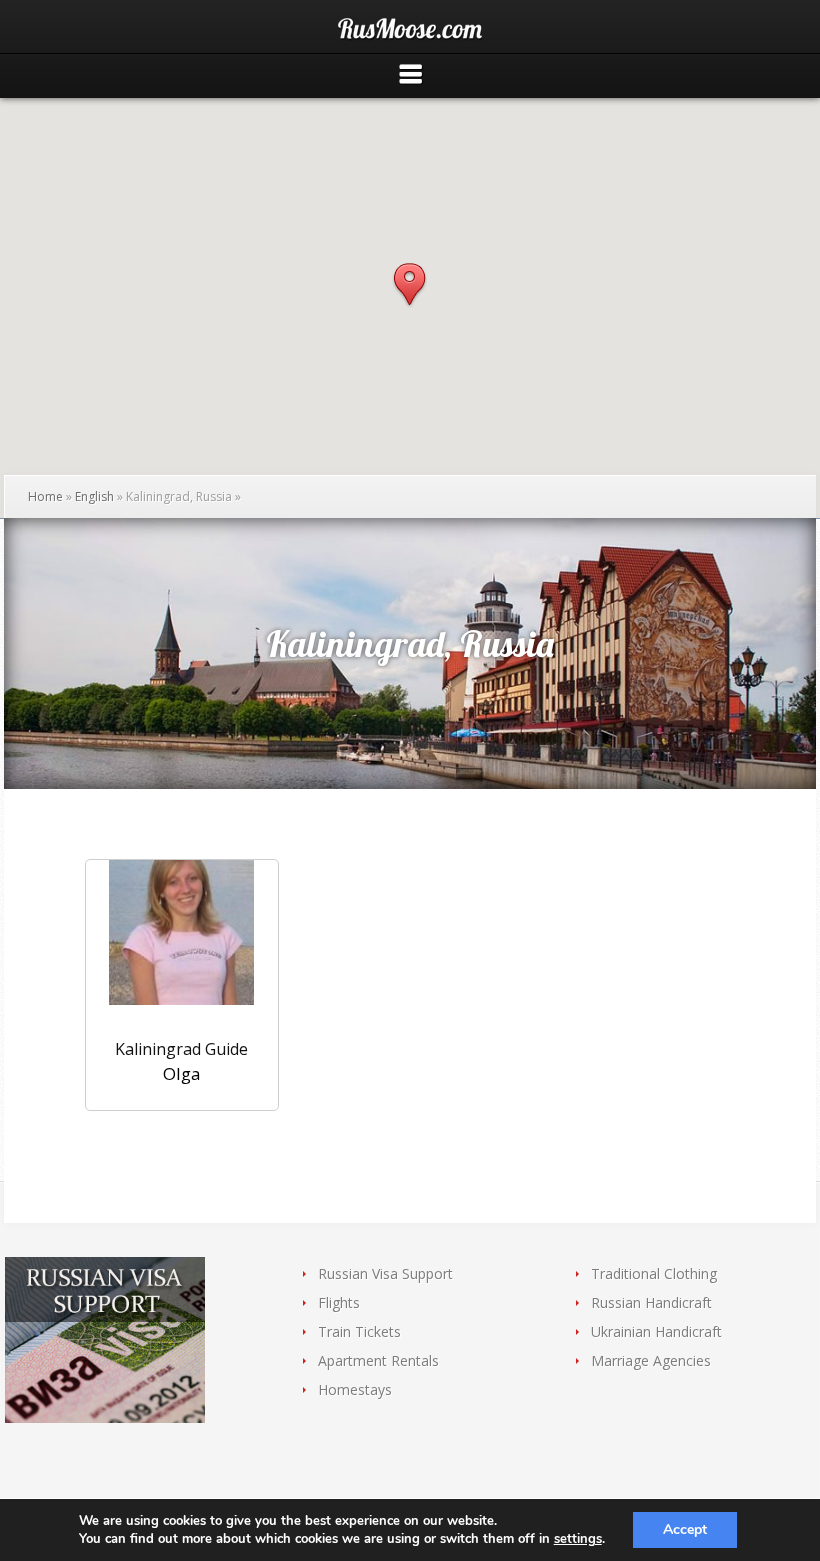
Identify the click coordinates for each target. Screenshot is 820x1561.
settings (578, 1539)
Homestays (355, 1389)
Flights (339, 1302)
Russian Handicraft (651, 1302)
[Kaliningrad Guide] (182, 944)
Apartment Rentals (378, 1360)
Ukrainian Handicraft (656, 1331)
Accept (685, 1529)
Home (45, 496)
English (94, 496)
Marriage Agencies (651, 1360)
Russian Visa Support (385, 1273)
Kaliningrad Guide (181, 1049)
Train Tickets (359, 1331)
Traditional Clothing (654, 1273)
